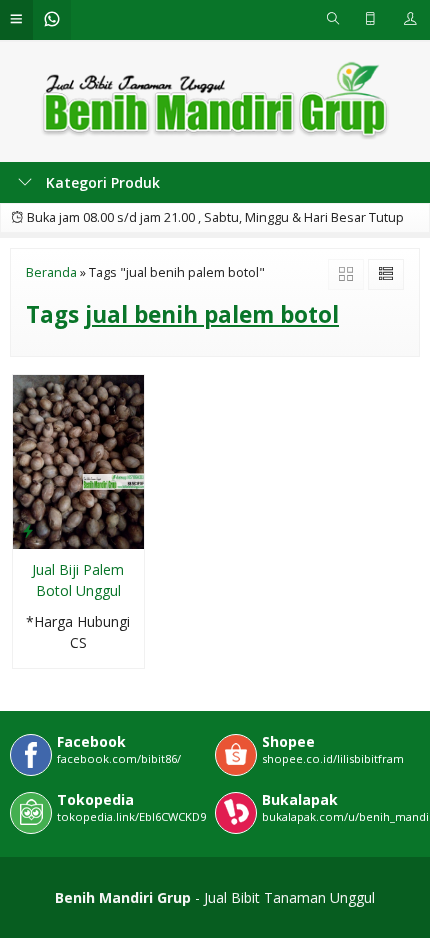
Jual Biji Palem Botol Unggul (78, 580)
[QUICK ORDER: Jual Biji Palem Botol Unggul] (28, 530)
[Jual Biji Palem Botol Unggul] (78, 460)
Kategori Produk (101, 182)
